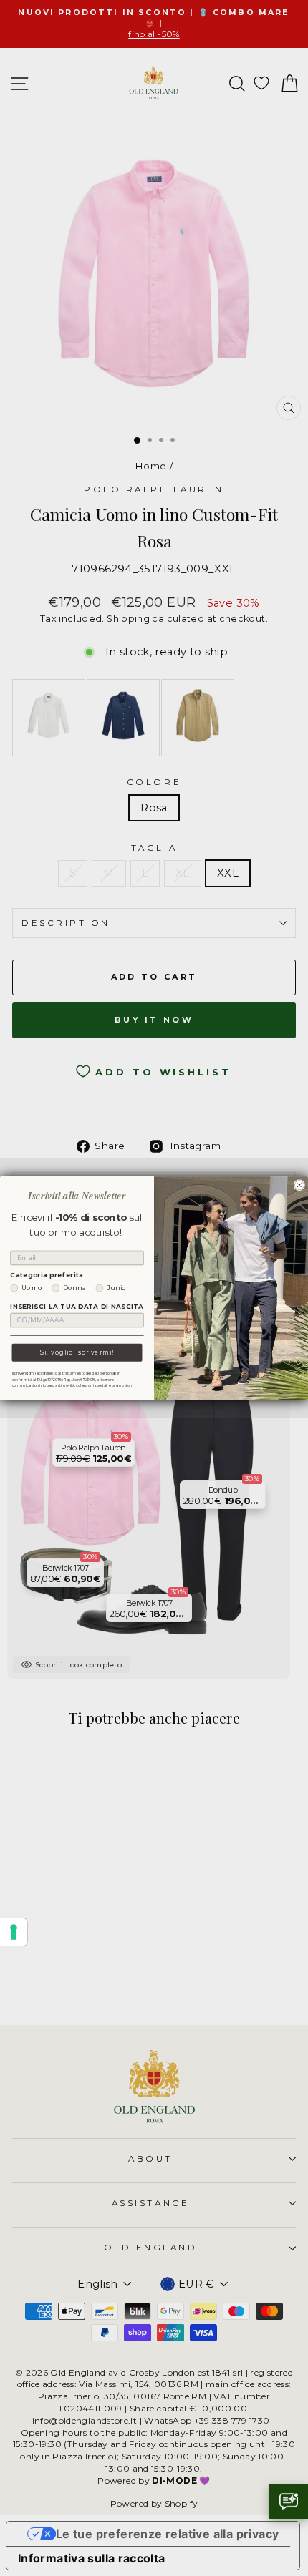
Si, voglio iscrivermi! (77, 1352)
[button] (289, 2502)
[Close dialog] (299, 1185)
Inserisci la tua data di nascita (77, 1307)
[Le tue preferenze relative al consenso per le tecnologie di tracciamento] (14, 1932)
